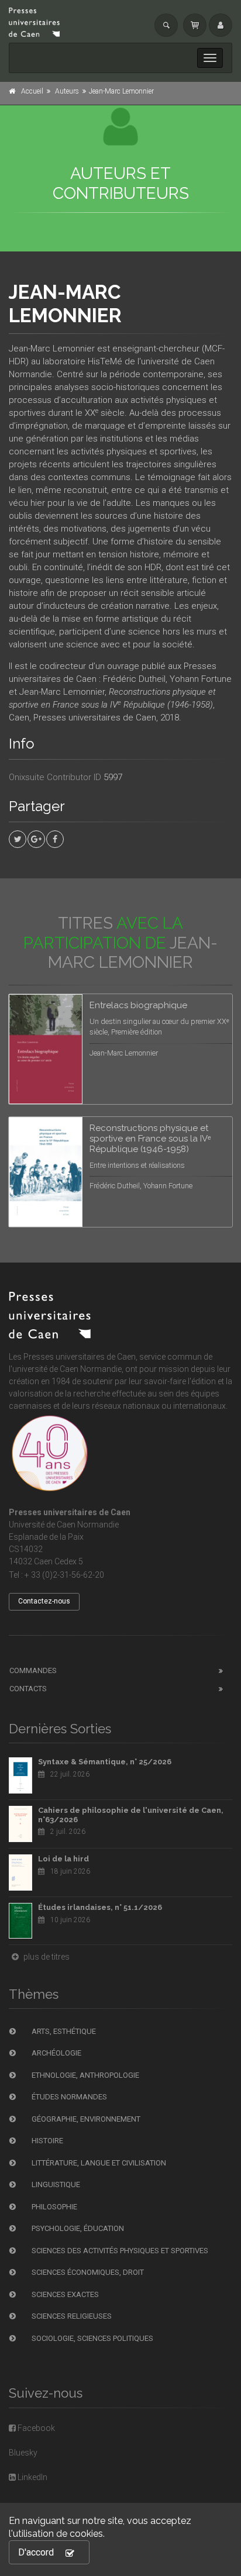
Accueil (32, 91)
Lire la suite (180, 1017)
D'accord (36, 2552)
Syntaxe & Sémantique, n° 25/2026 (105, 1762)
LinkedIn (32, 2477)
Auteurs (67, 91)
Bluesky (23, 2453)
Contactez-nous (44, 1601)
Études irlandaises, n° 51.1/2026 (100, 1907)
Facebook (35, 2428)
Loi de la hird (63, 1859)
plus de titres (46, 1957)
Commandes (33, 1670)
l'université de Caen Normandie (65, 1369)
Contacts (28, 1689)
